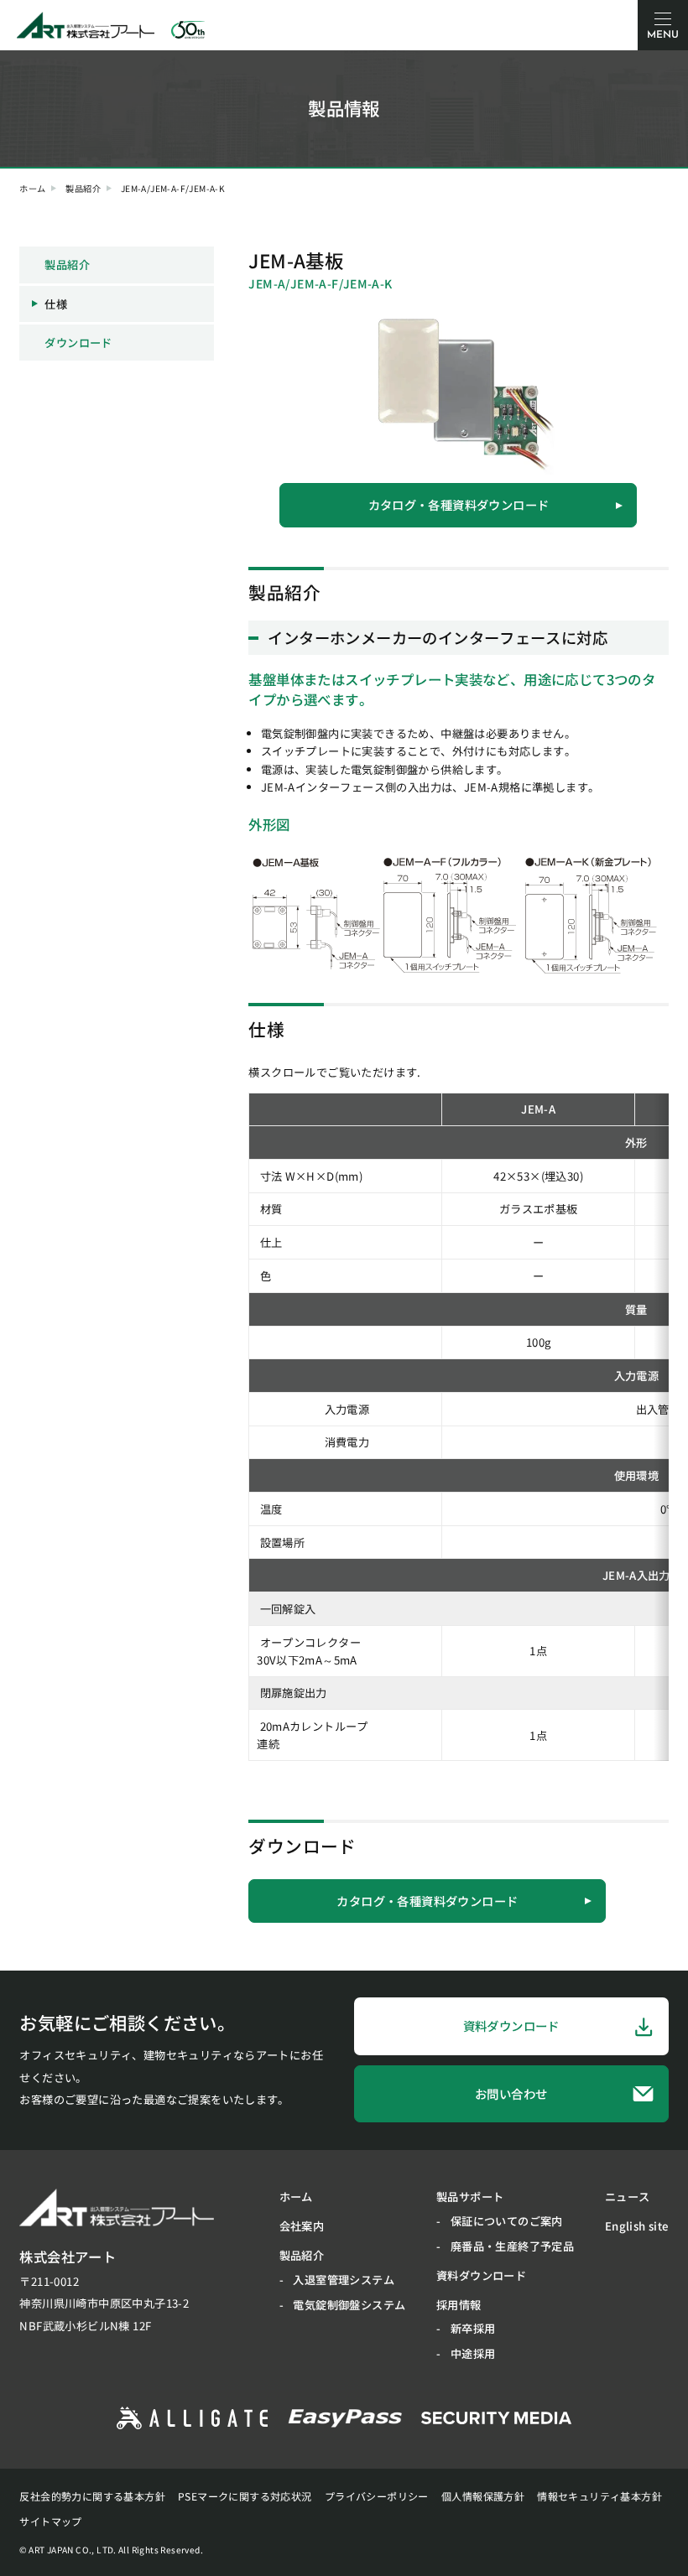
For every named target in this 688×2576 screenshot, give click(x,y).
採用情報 (459, 2305)
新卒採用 (473, 2328)
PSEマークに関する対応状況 (245, 2496)
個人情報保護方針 (483, 2496)
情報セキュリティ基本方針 (599, 2496)
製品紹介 (83, 189)
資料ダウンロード (511, 2025)
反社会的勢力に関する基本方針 (92, 2496)
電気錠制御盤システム (349, 2305)
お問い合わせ (511, 2093)
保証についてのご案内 (507, 2221)
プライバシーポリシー (377, 2496)
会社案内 (302, 2226)
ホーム (32, 189)
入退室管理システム (344, 2280)
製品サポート (470, 2197)
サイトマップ (50, 2521)
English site (637, 2226)
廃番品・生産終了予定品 (512, 2246)
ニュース (628, 2197)
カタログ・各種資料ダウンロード (459, 504)
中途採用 (473, 2353)
